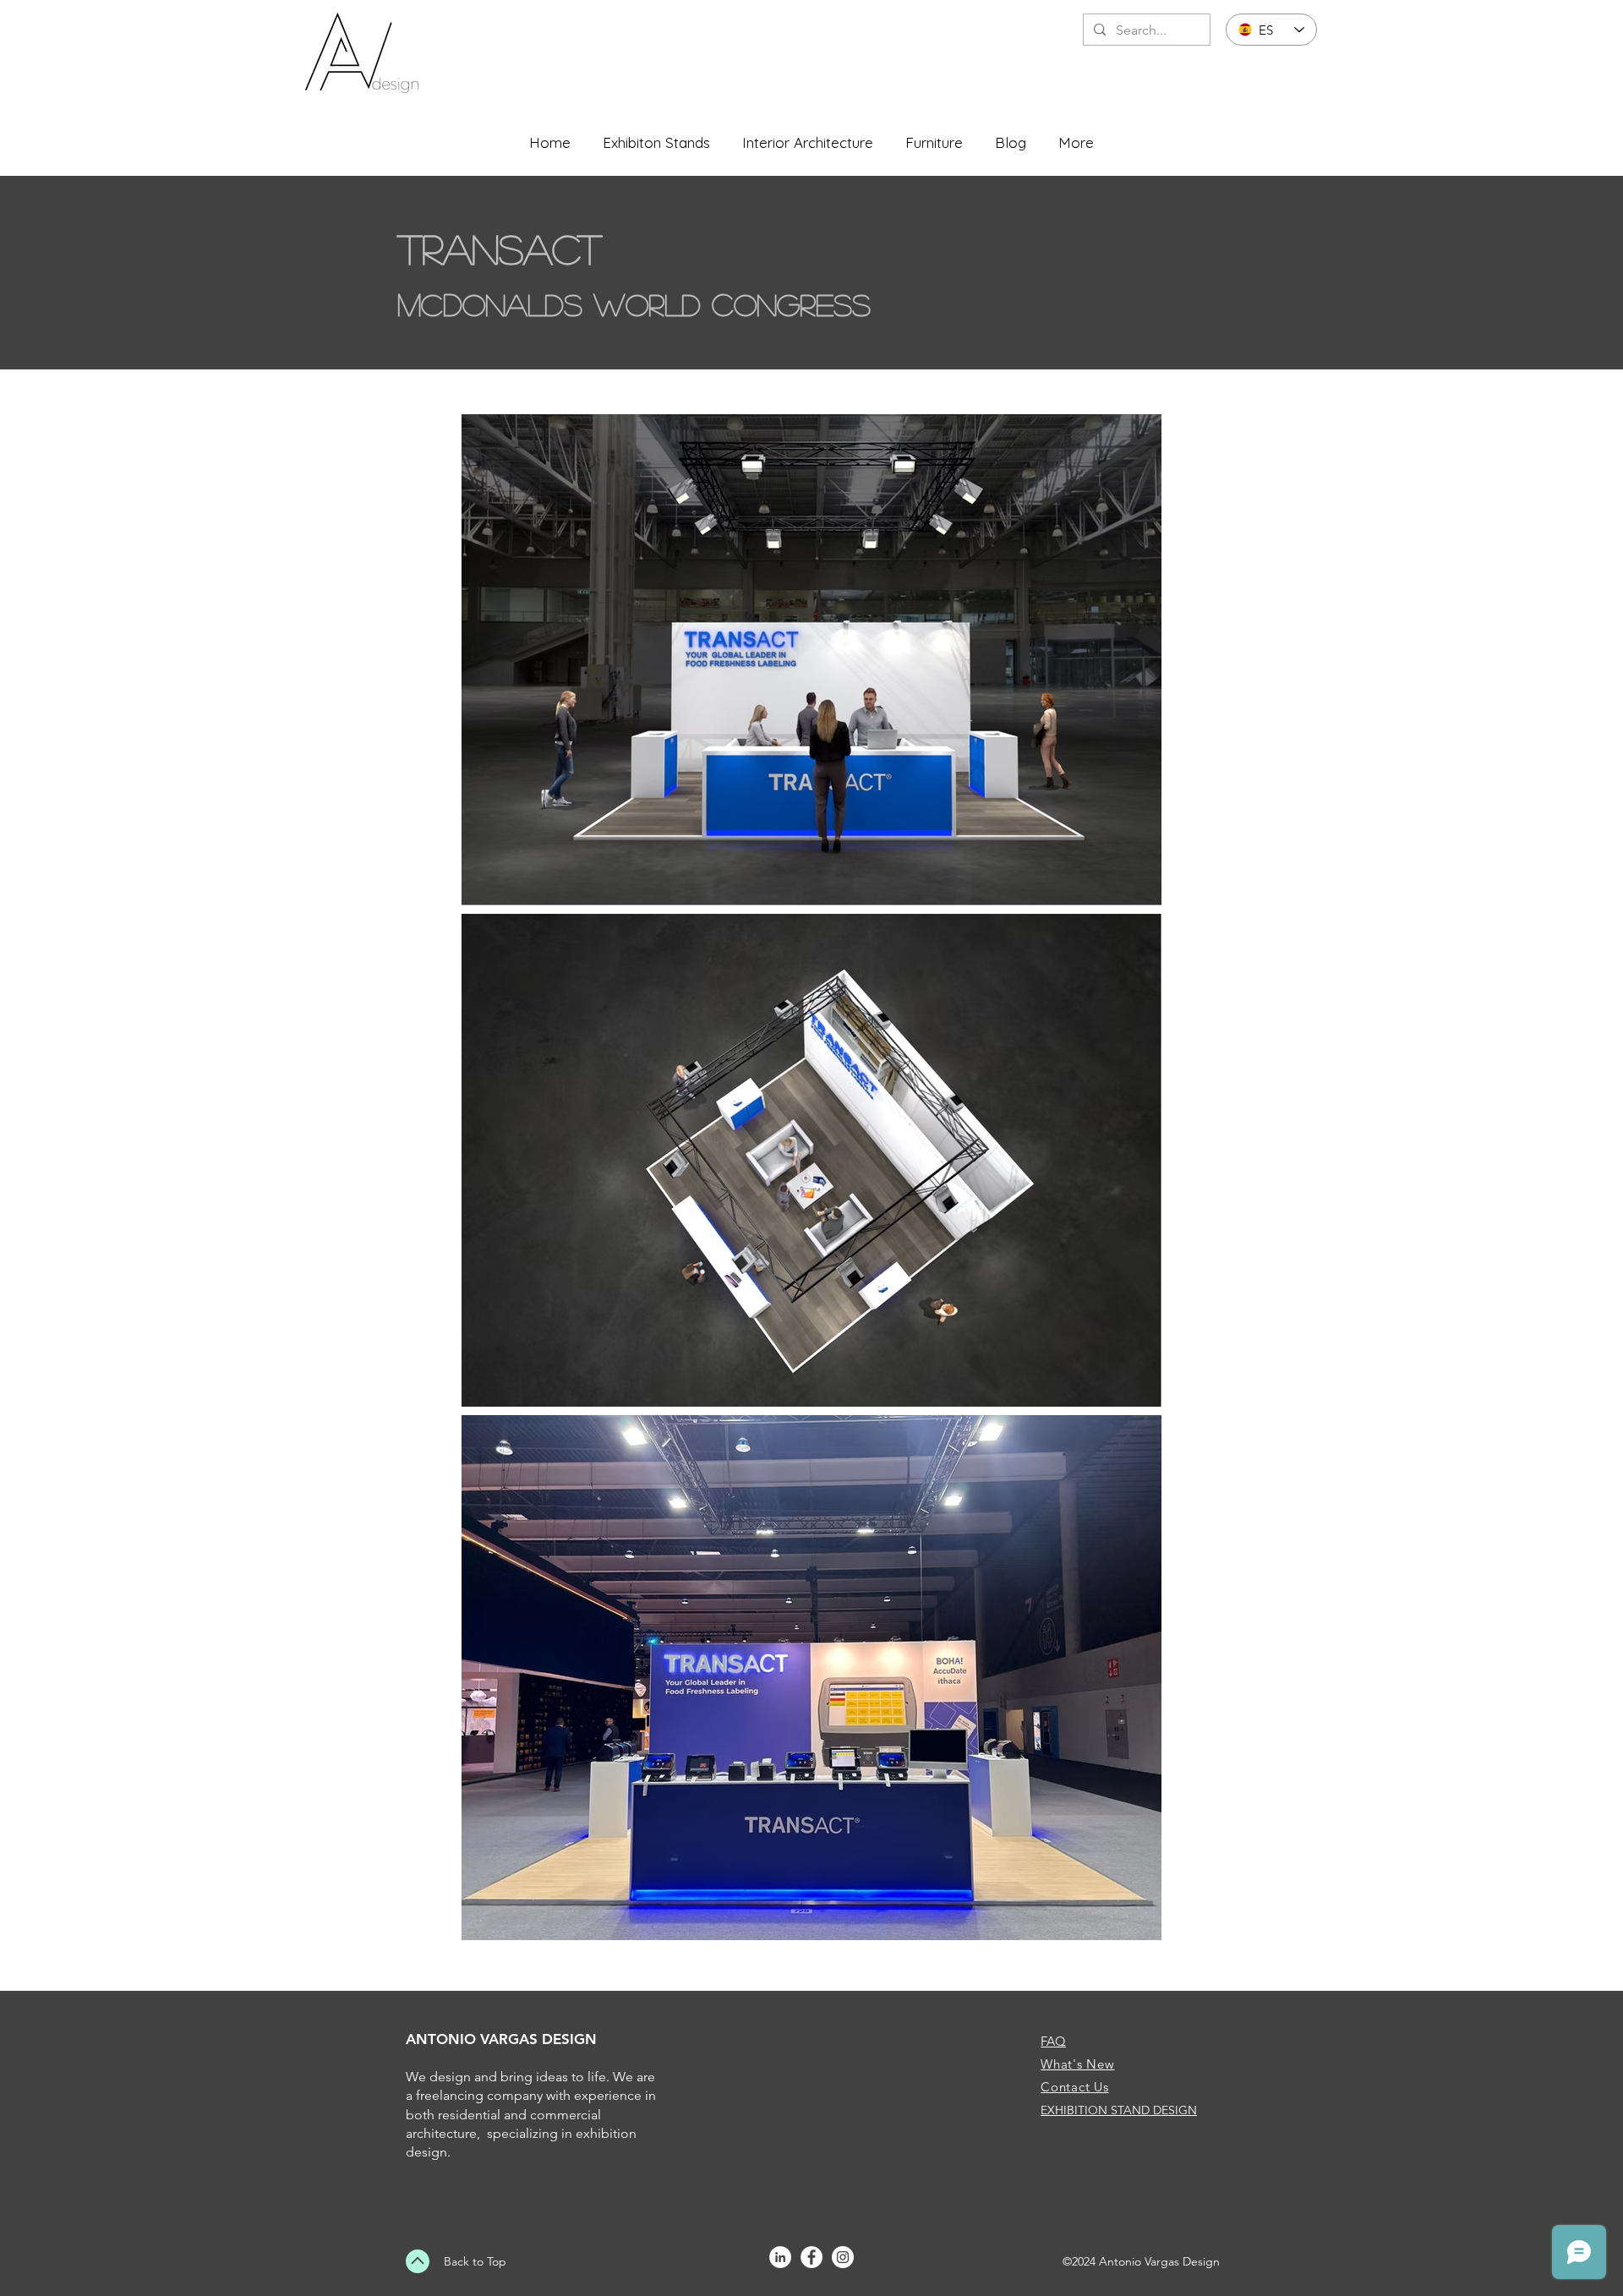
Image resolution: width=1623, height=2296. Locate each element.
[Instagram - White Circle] (843, 2257)
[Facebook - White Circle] (811, 2257)
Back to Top (475, 2261)
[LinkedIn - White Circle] (780, 2257)
